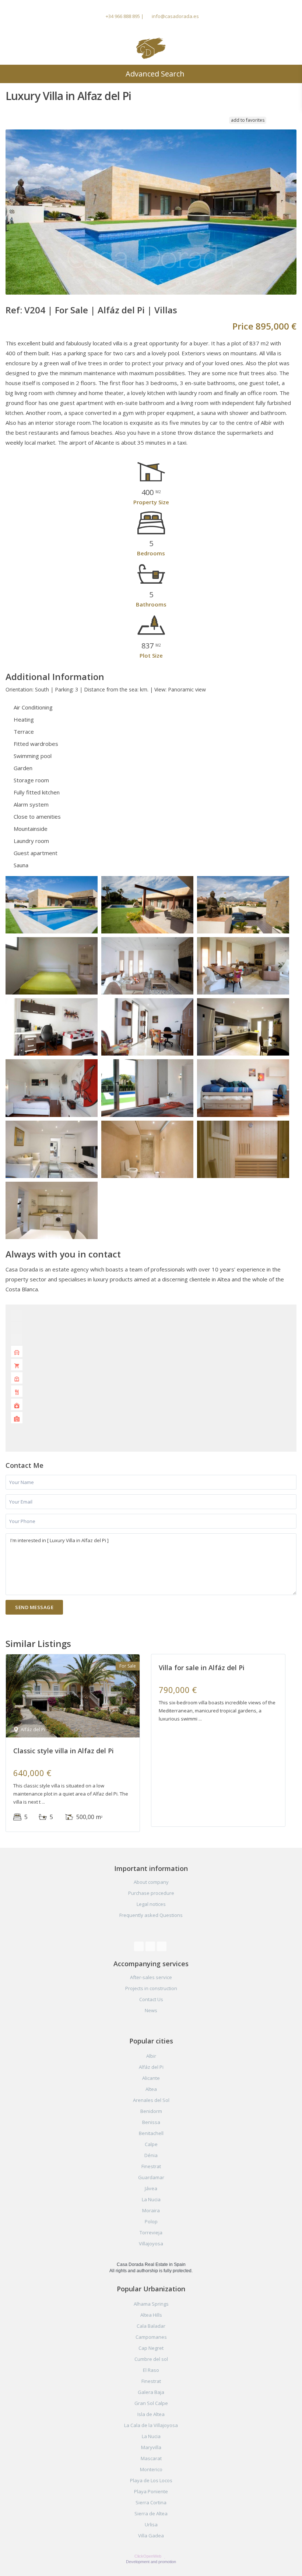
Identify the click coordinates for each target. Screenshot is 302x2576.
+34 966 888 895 (123, 16)
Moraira (151, 2210)
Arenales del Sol (151, 2100)
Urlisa (151, 2525)
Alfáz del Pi (121, 310)
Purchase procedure (151, 1893)
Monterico (151, 2469)
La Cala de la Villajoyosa (151, 2425)
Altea (151, 2089)
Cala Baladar (151, 2326)
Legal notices (151, 1904)
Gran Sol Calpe (151, 2403)
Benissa (151, 2122)
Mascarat (151, 2458)
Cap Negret (151, 2348)
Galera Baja (151, 2392)
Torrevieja (151, 2232)
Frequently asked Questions (151, 1915)
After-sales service (151, 1977)
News (151, 2010)
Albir (151, 2056)
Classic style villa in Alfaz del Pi (64, 1751)
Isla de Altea (151, 2414)
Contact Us (151, 1999)
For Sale (71, 310)
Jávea (151, 2188)
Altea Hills (151, 2315)
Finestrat (151, 2166)
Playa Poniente (151, 2491)
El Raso (151, 2370)
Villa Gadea (151, 2536)
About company (151, 1882)
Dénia (151, 2155)
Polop (151, 2221)
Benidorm (151, 2111)
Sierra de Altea (151, 2513)
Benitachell (151, 2133)
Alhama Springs (151, 2304)
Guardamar (151, 2177)
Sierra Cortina (151, 2502)
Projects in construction (151, 1988)
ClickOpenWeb (148, 2556)
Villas (166, 310)
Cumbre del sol (151, 2359)
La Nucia (151, 2199)
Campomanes (151, 2337)
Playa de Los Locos (151, 2480)
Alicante (151, 2078)
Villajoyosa (151, 2244)
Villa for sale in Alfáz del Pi (202, 1668)
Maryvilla (151, 2447)
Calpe (151, 2144)
